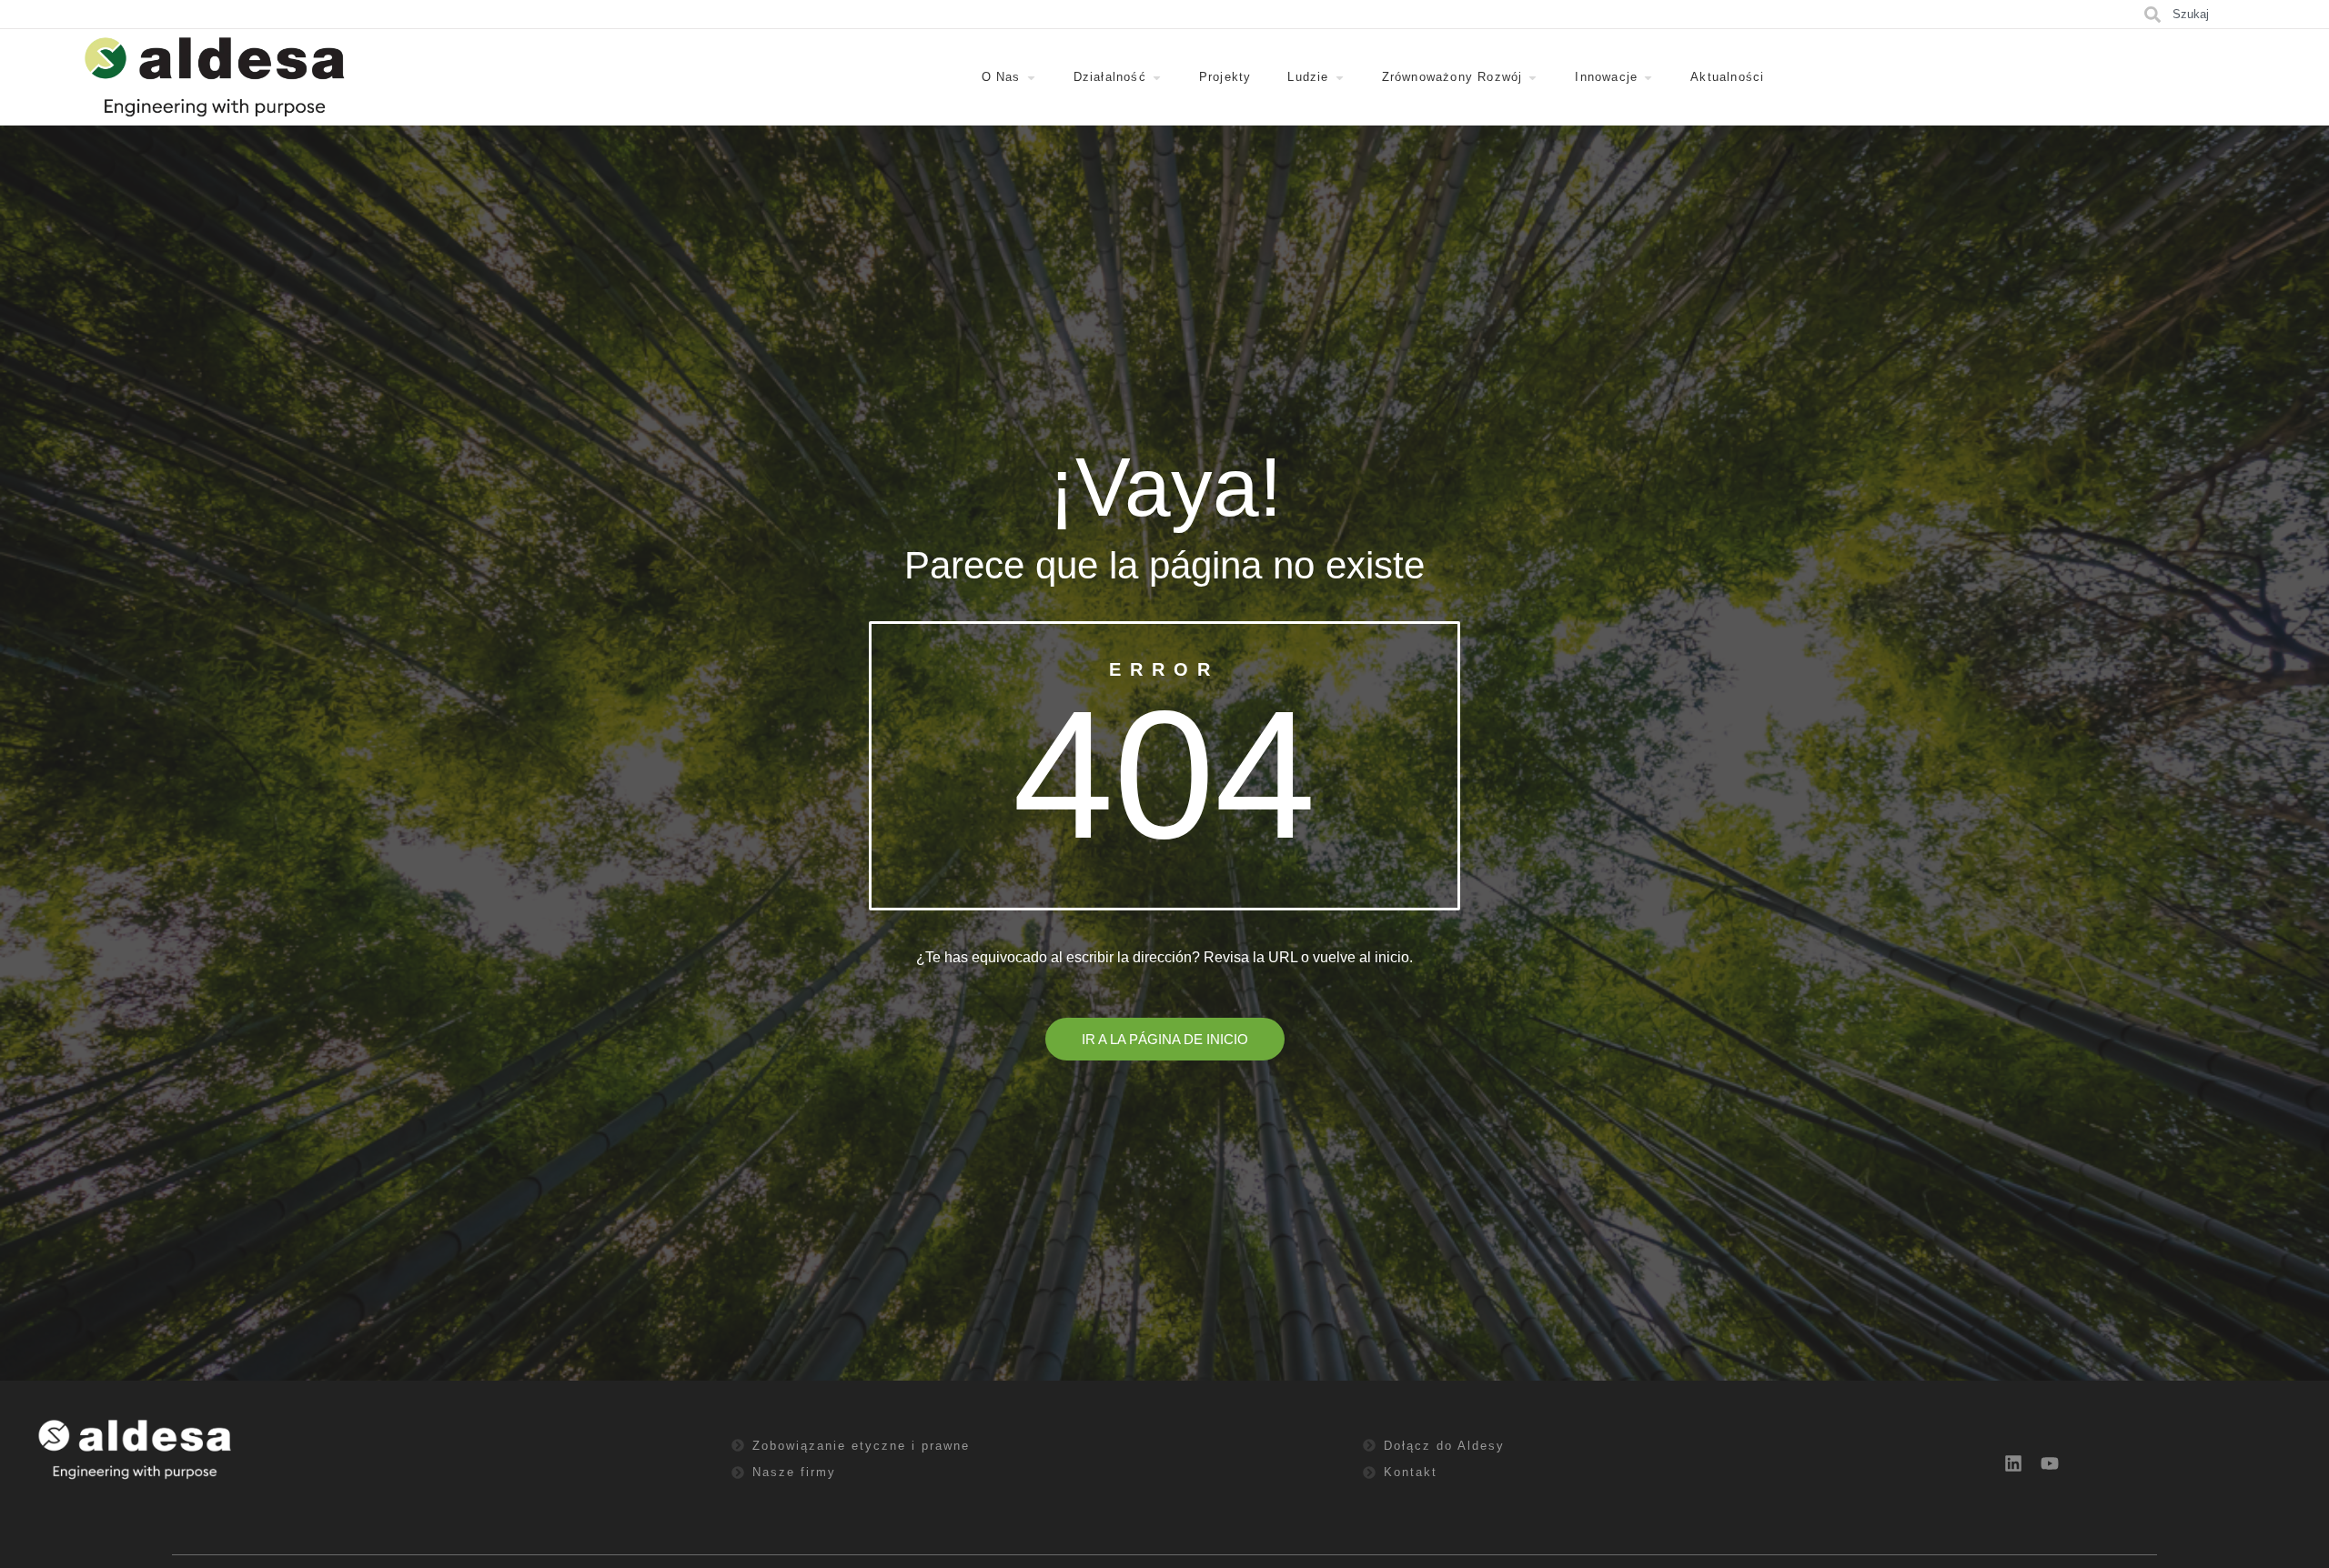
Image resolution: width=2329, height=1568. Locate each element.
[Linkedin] (2013, 1463)
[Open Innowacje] (1648, 77)
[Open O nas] (1031, 77)
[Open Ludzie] (1340, 77)
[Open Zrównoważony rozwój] (1533, 77)
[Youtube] (2050, 1463)
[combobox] (2234, 14)
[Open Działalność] (1157, 77)
